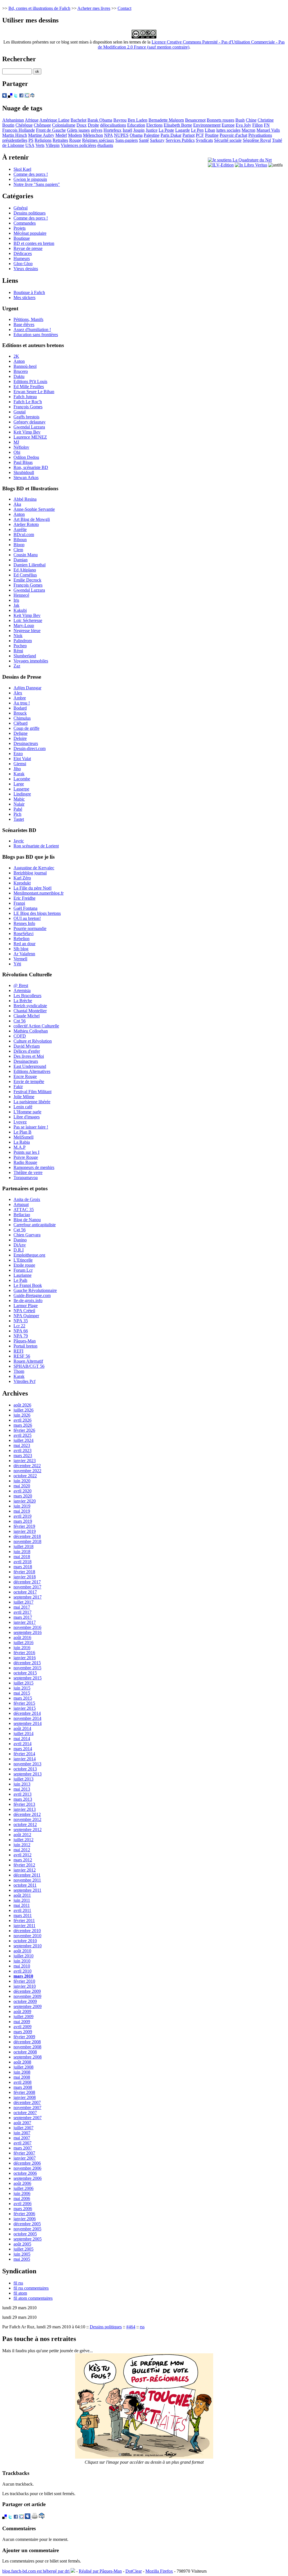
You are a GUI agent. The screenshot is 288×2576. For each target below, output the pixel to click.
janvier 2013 (25, 1809)
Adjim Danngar (27, 688)
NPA (108, 135)
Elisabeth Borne (178, 125)
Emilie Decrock (27, 580)
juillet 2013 (23, 1779)
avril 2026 (22, 1420)
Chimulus (22, 718)
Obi (17, 452)
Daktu (19, 376)
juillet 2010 (23, 1956)
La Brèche (23, 1001)
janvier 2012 (25, 1870)
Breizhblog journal (30, 873)
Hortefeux (112, 130)
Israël (127, 130)
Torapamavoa (26, 1178)
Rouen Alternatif (28, 1361)
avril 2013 (22, 1794)
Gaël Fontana (25, 908)
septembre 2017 (28, 1597)
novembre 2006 (27, 2168)
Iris (16, 600)
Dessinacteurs (26, 743)
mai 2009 (22, 2022)
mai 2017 (22, 1607)
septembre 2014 (28, 1723)
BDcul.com (24, 534)
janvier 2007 (25, 2158)
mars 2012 (23, 1860)
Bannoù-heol (25, 366)
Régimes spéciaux (98, 140)
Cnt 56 (20, 1021)
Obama (136, 135)
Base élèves (24, 324)
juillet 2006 (23, 2188)
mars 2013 (23, 1799)
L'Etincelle (23, 1260)
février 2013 (24, 1804)
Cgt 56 (20, 1230)
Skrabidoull (24, 472)
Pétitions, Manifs (28, 319)
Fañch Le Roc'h (28, 402)
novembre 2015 (27, 1668)
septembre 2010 (28, 1946)
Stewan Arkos (26, 477)
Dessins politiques (30, 213)
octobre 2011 (25, 1885)
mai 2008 (22, 2077)
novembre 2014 (27, 1718)
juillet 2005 (23, 2249)
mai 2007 (22, 2138)
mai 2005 (22, 2259)
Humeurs (22, 258)
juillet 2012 (23, 1840)
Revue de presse (28, 248)
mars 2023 (23, 1455)
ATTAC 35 (24, 1210)
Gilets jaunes (78, 130)
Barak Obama (100, 120)
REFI (18, 1351)
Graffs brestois (26, 417)
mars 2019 (23, 1521)
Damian (21, 560)
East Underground (30, 1066)
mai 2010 (22, 1966)
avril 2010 (22, 1971)
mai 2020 (22, 1486)
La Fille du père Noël (32, 888)
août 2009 (22, 2011)
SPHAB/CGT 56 (29, 1366)
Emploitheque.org (29, 1255)
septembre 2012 (28, 1830)
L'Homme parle (27, 1112)
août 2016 (22, 1637)
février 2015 (24, 1703)
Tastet (19, 819)
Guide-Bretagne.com (32, 1295)
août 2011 (22, 1895)
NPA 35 (21, 1321)
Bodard (20, 708)
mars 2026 (23, 1425)
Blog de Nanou (27, 1220)
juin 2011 (22, 1900)
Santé (144, 140)
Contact (124, 8)
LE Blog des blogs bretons (37, 913)
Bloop (19, 545)
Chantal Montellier (30, 1011)
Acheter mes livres (94, 8)
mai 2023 (22, 1445)
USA (30, 145)
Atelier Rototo (26, 524)
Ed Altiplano (25, 570)
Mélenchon (93, 135)
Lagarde (183, 130)
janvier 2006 (25, 2219)
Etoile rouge (24, 1265)
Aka (17, 504)
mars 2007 (23, 2148)
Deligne (21, 733)
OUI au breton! (27, 918)
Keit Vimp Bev (27, 432)
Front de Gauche (51, 130)
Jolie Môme (24, 1097)
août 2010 (22, 1951)
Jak (16, 605)
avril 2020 (22, 1491)
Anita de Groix (27, 1199)
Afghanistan (13, 120)
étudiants (105, 145)
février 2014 (24, 1754)
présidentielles (15, 140)
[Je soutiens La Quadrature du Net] (240, 160)
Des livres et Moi (29, 1056)
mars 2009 (23, 2032)
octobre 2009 (25, 2001)
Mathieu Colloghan (31, 1031)
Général (21, 208)
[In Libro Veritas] (251, 165)
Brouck (20, 713)
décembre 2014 (27, 1713)
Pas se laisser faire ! (31, 1127)
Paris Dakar (171, 135)
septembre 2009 (28, 2006)
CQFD (20, 1036)
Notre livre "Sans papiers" (37, 184)
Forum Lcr (23, 1270)
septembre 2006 (28, 2178)
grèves (97, 130)
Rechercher (19, 59)
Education (136, 125)
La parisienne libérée (32, 1102)
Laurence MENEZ (30, 437)
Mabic (19, 799)
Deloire (20, 738)
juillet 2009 (23, 2017)
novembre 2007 (27, 2107)
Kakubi (20, 610)
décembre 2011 (27, 1875)
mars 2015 (23, 1698)
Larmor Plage (26, 1306)
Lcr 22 (19, 1326)
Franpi (19, 903)
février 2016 (24, 1653)
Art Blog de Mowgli (32, 519)
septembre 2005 (28, 2239)
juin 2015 (22, 1688)
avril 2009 (22, 2027)
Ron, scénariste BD (31, 467)
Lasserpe (21, 789)
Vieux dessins (26, 269)
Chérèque (24, 125)
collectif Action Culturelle (36, 1026)
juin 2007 (22, 2133)
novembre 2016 (27, 1627)
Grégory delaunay (30, 422)
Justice (152, 130)
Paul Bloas (23, 462)
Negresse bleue (27, 631)
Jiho (17, 769)
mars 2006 (23, 2209)
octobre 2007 (25, 2113)
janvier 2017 (25, 1622)
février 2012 (24, 1865)
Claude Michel (27, 1016)
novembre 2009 (27, 1996)
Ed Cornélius (25, 575)
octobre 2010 (25, 1941)
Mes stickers (24, 298)
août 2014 (22, 1728)
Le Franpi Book (28, 1285)
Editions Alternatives (32, 1071)
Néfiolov (21, 447)
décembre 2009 (27, 1991)
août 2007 (22, 2123)
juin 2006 (22, 2193)
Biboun (20, 540)
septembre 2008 (28, 2057)
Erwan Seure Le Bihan (34, 392)
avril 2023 (22, 1450)
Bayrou (120, 120)
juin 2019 (22, 1506)
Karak (19, 774)
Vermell (20, 959)
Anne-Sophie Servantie (34, 509)
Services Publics (180, 140)
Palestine (152, 135)
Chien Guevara (27, 1235)
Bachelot (78, 120)
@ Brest (21, 985)
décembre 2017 (27, 1582)
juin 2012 (22, 1845)
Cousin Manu (26, 555)
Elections (154, 125)
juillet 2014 (23, 1733)
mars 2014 (23, 1749)
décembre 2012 (27, 1814)
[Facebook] (21, 96)
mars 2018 (23, 1567)
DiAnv (20, 1245)
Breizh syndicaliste (30, 1006)
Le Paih (20, 1280)
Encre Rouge (25, 1076)
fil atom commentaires (33, 2298)
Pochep (20, 646)
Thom (19, 1371)
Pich (17, 814)
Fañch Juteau (25, 397)
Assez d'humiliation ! (32, 330)
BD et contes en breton (34, 243)
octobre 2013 (25, 1769)
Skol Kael (22, 169)
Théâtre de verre (28, 1172)
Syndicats (204, 140)
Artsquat (21, 1204)
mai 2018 (22, 1557)
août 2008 (22, 2062)
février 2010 (24, 1981)
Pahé (18, 809)
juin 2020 (22, 1481)
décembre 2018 (27, 1536)
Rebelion (22, 939)
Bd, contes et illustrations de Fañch (39, 8)
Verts (40, 145)
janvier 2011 (24, 1926)
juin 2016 (22, 1648)
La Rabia (22, 1142)
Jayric (19, 841)
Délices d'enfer (27, 1051)
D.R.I (19, 1250)
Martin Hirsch (15, 135)
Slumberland (25, 656)
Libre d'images (27, 1117)
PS (31, 140)
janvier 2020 (25, 1501)
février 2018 (24, 1572)
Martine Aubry (41, 135)
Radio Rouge (25, 1162)
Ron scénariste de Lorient (36, 846)
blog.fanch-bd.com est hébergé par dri (36, 2571)
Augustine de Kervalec (34, 868)
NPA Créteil (24, 1311)
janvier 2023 (25, 1461)
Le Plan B (22, 1132)
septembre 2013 (28, 1774)
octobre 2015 (25, 1673)
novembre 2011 (27, 1880)
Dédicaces (23, 253)
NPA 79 (21, 1336)
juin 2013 (22, 1784)
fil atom (20, 2293)
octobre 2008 (25, 2052)
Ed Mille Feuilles (29, 387)
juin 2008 (22, 2072)
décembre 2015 (27, 1663)
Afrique (32, 120)
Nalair (19, 804)
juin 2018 (22, 1552)
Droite (93, 125)
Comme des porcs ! (31, 174)
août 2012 (22, 1835)
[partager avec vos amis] (32, 96)
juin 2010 (22, 1961)
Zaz (17, 666)
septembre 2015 (28, 1678)
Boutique (22, 238)
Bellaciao (22, 1215)
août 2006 (22, 2183)
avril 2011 (22, 1910)
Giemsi (20, 764)
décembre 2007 (27, 2102)
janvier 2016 (25, 1658)
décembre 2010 (27, 1931)
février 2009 (24, 2037)
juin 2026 (22, 1415)
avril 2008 (22, 2082)
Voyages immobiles (31, 661)
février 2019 (24, 1526)
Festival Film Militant (32, 1092)
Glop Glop (23, 264)
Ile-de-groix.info (28, 1300)
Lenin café (23, 1107)
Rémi (18, 651)
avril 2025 (22, 1435)
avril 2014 (22, 1744)
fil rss (18, 2283)
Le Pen (197, 130)
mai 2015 (22, 1693)
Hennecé (21, 595)
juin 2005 (22, 2254)
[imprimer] (35, 2517)
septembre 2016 (28, 1632)
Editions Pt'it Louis (30, 381)
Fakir (18, 1087)
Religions (43, 140)
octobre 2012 (25, 1824)
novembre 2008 (27, 2047)
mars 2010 (23, 1976)
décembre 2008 (27, 2042)
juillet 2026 (23, 1410)
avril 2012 (22, 1855)
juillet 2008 (23, 2067)
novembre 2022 (27, 1471)
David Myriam (27, 1046)
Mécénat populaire (30, 233)
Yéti (17, 964)
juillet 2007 (23, 2128)
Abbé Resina (25, 499)
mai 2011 (22, 1905)
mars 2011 (23, 1915)
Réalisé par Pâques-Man (100, 2571)
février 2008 (24, 2092)
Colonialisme (64, 125)
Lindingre (22, 794)
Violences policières (78, 145)
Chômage (42, 125)
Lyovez (20, 1122)
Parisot (189, 135)
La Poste (166, 130)
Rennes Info (24, 923)
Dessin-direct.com (30, 748)
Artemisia (22, 990)
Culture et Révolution (33, 1041)
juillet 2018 (23, 1546)
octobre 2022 (25, 1476)
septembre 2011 (27, 1890)
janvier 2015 (25, 1708)
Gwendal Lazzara (29, 427)
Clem (18, 550)
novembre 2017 (27, 1587)
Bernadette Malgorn (166, 120)
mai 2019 (22, 1511)
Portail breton (25, 1346)
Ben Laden (138, 120)
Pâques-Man (25, 1341)
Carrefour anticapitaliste (35, 1225)
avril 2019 (22, 1516)
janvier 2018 (25, 1577)
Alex (18, 693)
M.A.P (20, 1147)
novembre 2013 (27, 1764)
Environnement (207, 125)
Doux (82, 125)
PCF (200, 135)
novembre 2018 (27, 1541)
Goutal (20, 412)
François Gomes (28, 407)
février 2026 (24, 1430)
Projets (20, 228)
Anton (19, 361)
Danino (20, 1240)
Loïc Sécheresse (28, 620)
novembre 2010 (27, 1936)
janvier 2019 (25, 1531)
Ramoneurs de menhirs (34, 1167)
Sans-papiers (127, 140)
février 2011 (24, 1920)
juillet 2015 (23, 1683)
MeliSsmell (23, 1137)
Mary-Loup (24, 625)
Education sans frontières (36, 335)
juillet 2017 (23, 1602)
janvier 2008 (25, 2097)
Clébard (21, 723)
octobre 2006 (25, 2173)
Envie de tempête (29, 1081)
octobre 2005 (25, 2234)
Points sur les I (26, 1152)
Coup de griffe (26, 728)
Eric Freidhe (24, 898)
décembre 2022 (27, 1466)
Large (19, 784)
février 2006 (24, 2214)
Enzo (18, 754)
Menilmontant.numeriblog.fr (39, 893)
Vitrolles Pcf (24, 1381)
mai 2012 (22, 1850)
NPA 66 (21, 1331)
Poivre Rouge (26, 1157)
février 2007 (24, 2153)
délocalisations (113, 125)
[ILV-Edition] (221, 165)
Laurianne (22, 1275)
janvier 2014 (25, 1759)
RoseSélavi (23, 933)
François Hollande (19, 130)
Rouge (75, 140)
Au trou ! (22, 703)
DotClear (134, 2571)
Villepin (53, 145)
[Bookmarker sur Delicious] (10, 96)
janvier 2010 (25, 1986)
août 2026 (22, 1405)
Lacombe (22, 779)
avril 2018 (22, 1562)
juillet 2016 (23, 1643)
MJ (16, 442)
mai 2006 (22, 2198)
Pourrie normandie (30, 928)
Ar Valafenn (24, 954)
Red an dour (24, 944)
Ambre (20, 698)
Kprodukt (22, 883)
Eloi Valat (22, 759)
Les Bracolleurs (27, 996)
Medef (61, 135)
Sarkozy (157, 140)
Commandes (25, 223)
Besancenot (195, 120)
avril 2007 (22, 2143)
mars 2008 (23, 2087)
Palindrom (23, 641)
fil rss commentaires (31, 2288)
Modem (75, 135)
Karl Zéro (22, 878)
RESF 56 (22, 1356)
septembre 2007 (28, 2118)
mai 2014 (22, 1739)
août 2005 (22, 2244)
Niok (18, 636)
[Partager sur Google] (27, 96)
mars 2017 (23, 1617)
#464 (131, 2327)
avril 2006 (22, 2204)
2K (16, 356)
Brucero (21, 371)
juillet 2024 (23, 1440)
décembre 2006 (27, 2163)
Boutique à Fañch (29, 292)
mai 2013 (22, 1789)
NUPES (121, 135)
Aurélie (20, 529)
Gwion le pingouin (30, 179)
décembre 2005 (27, 2224)
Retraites (60, 140)
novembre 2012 (27, 1819)
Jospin (139, 130)
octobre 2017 (25, 1592)
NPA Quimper (26, 1316)
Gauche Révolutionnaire (35, 1290)
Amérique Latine (54, 120)
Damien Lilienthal (30, 565)
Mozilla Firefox (159, 2571)
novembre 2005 (27, 2229)
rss (142, 2327)
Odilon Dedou (26, 457)
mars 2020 (23, 1496)
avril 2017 (22, 1612)
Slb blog (21, 949)
